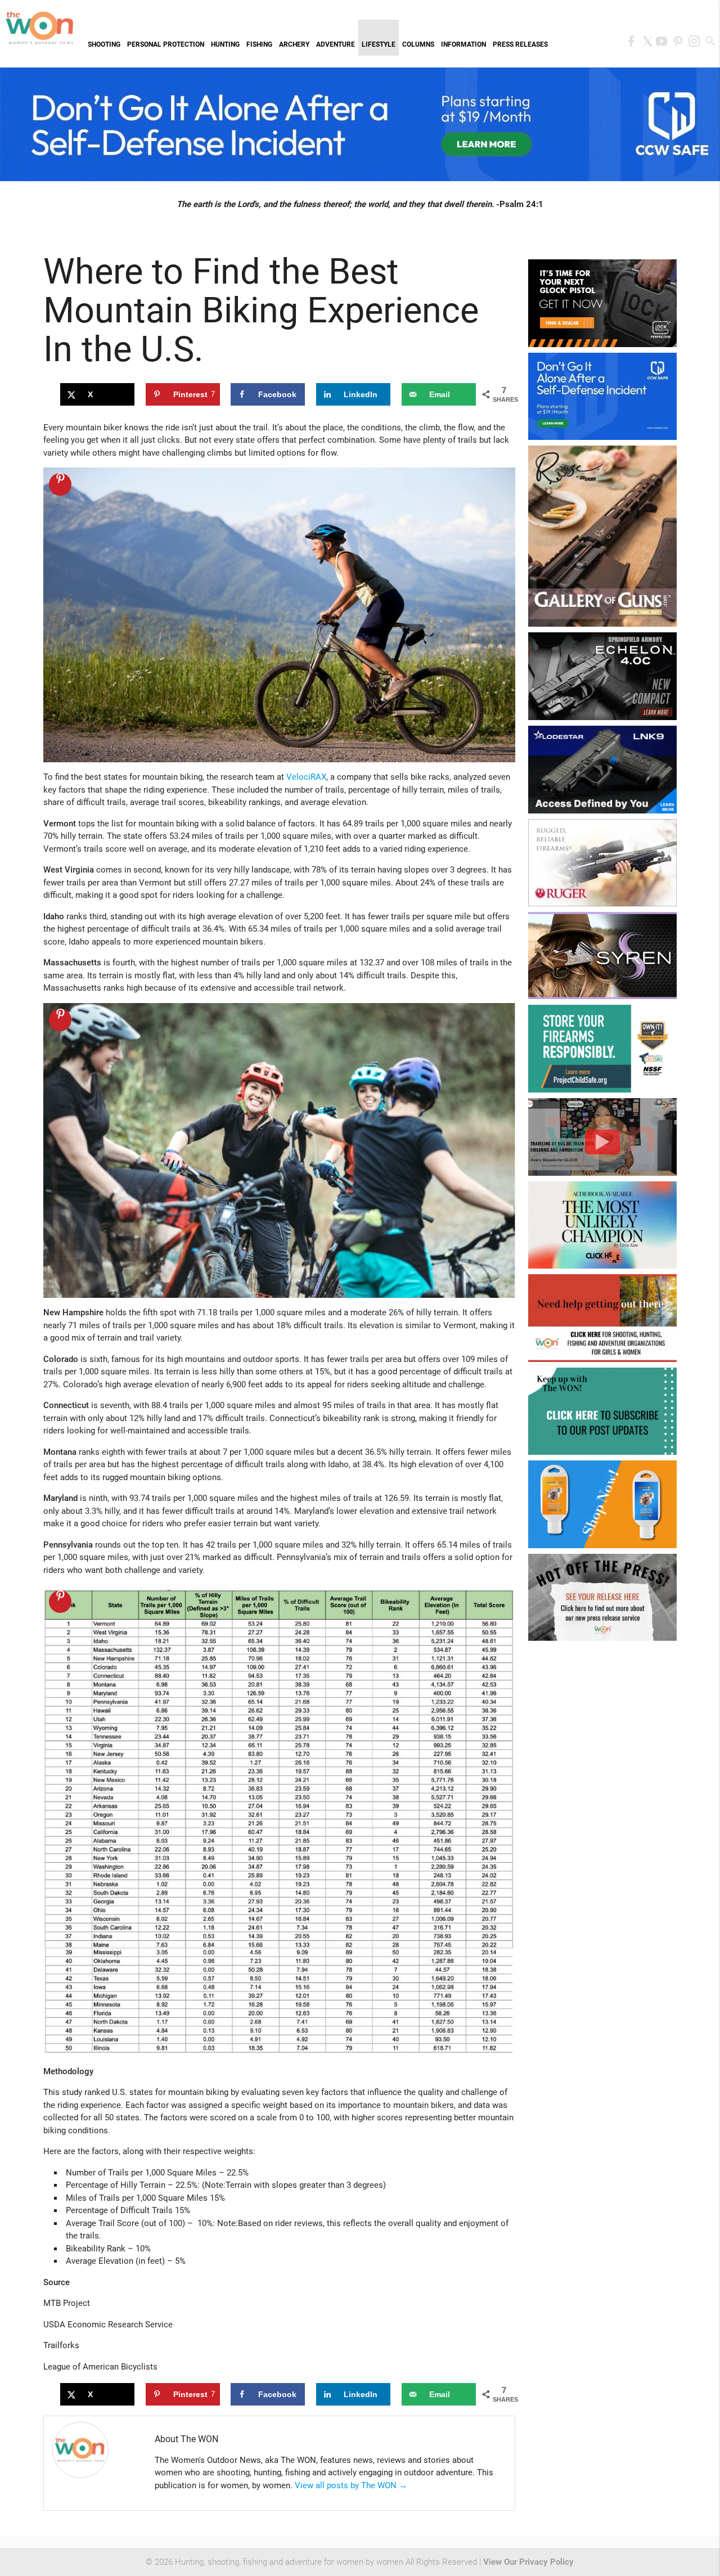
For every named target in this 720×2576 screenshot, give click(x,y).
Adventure (336, 44)
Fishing (259, 44)
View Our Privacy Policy (528, 2562)
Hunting (225, 44)
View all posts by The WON (351, 2485)
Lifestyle (379, 44)
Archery (294, 44)
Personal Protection (166, 44)
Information (463, 44)
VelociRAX (306, 777)
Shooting (104, 44)
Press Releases (520, 44)
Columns (418, 44)
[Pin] (60, 484)
